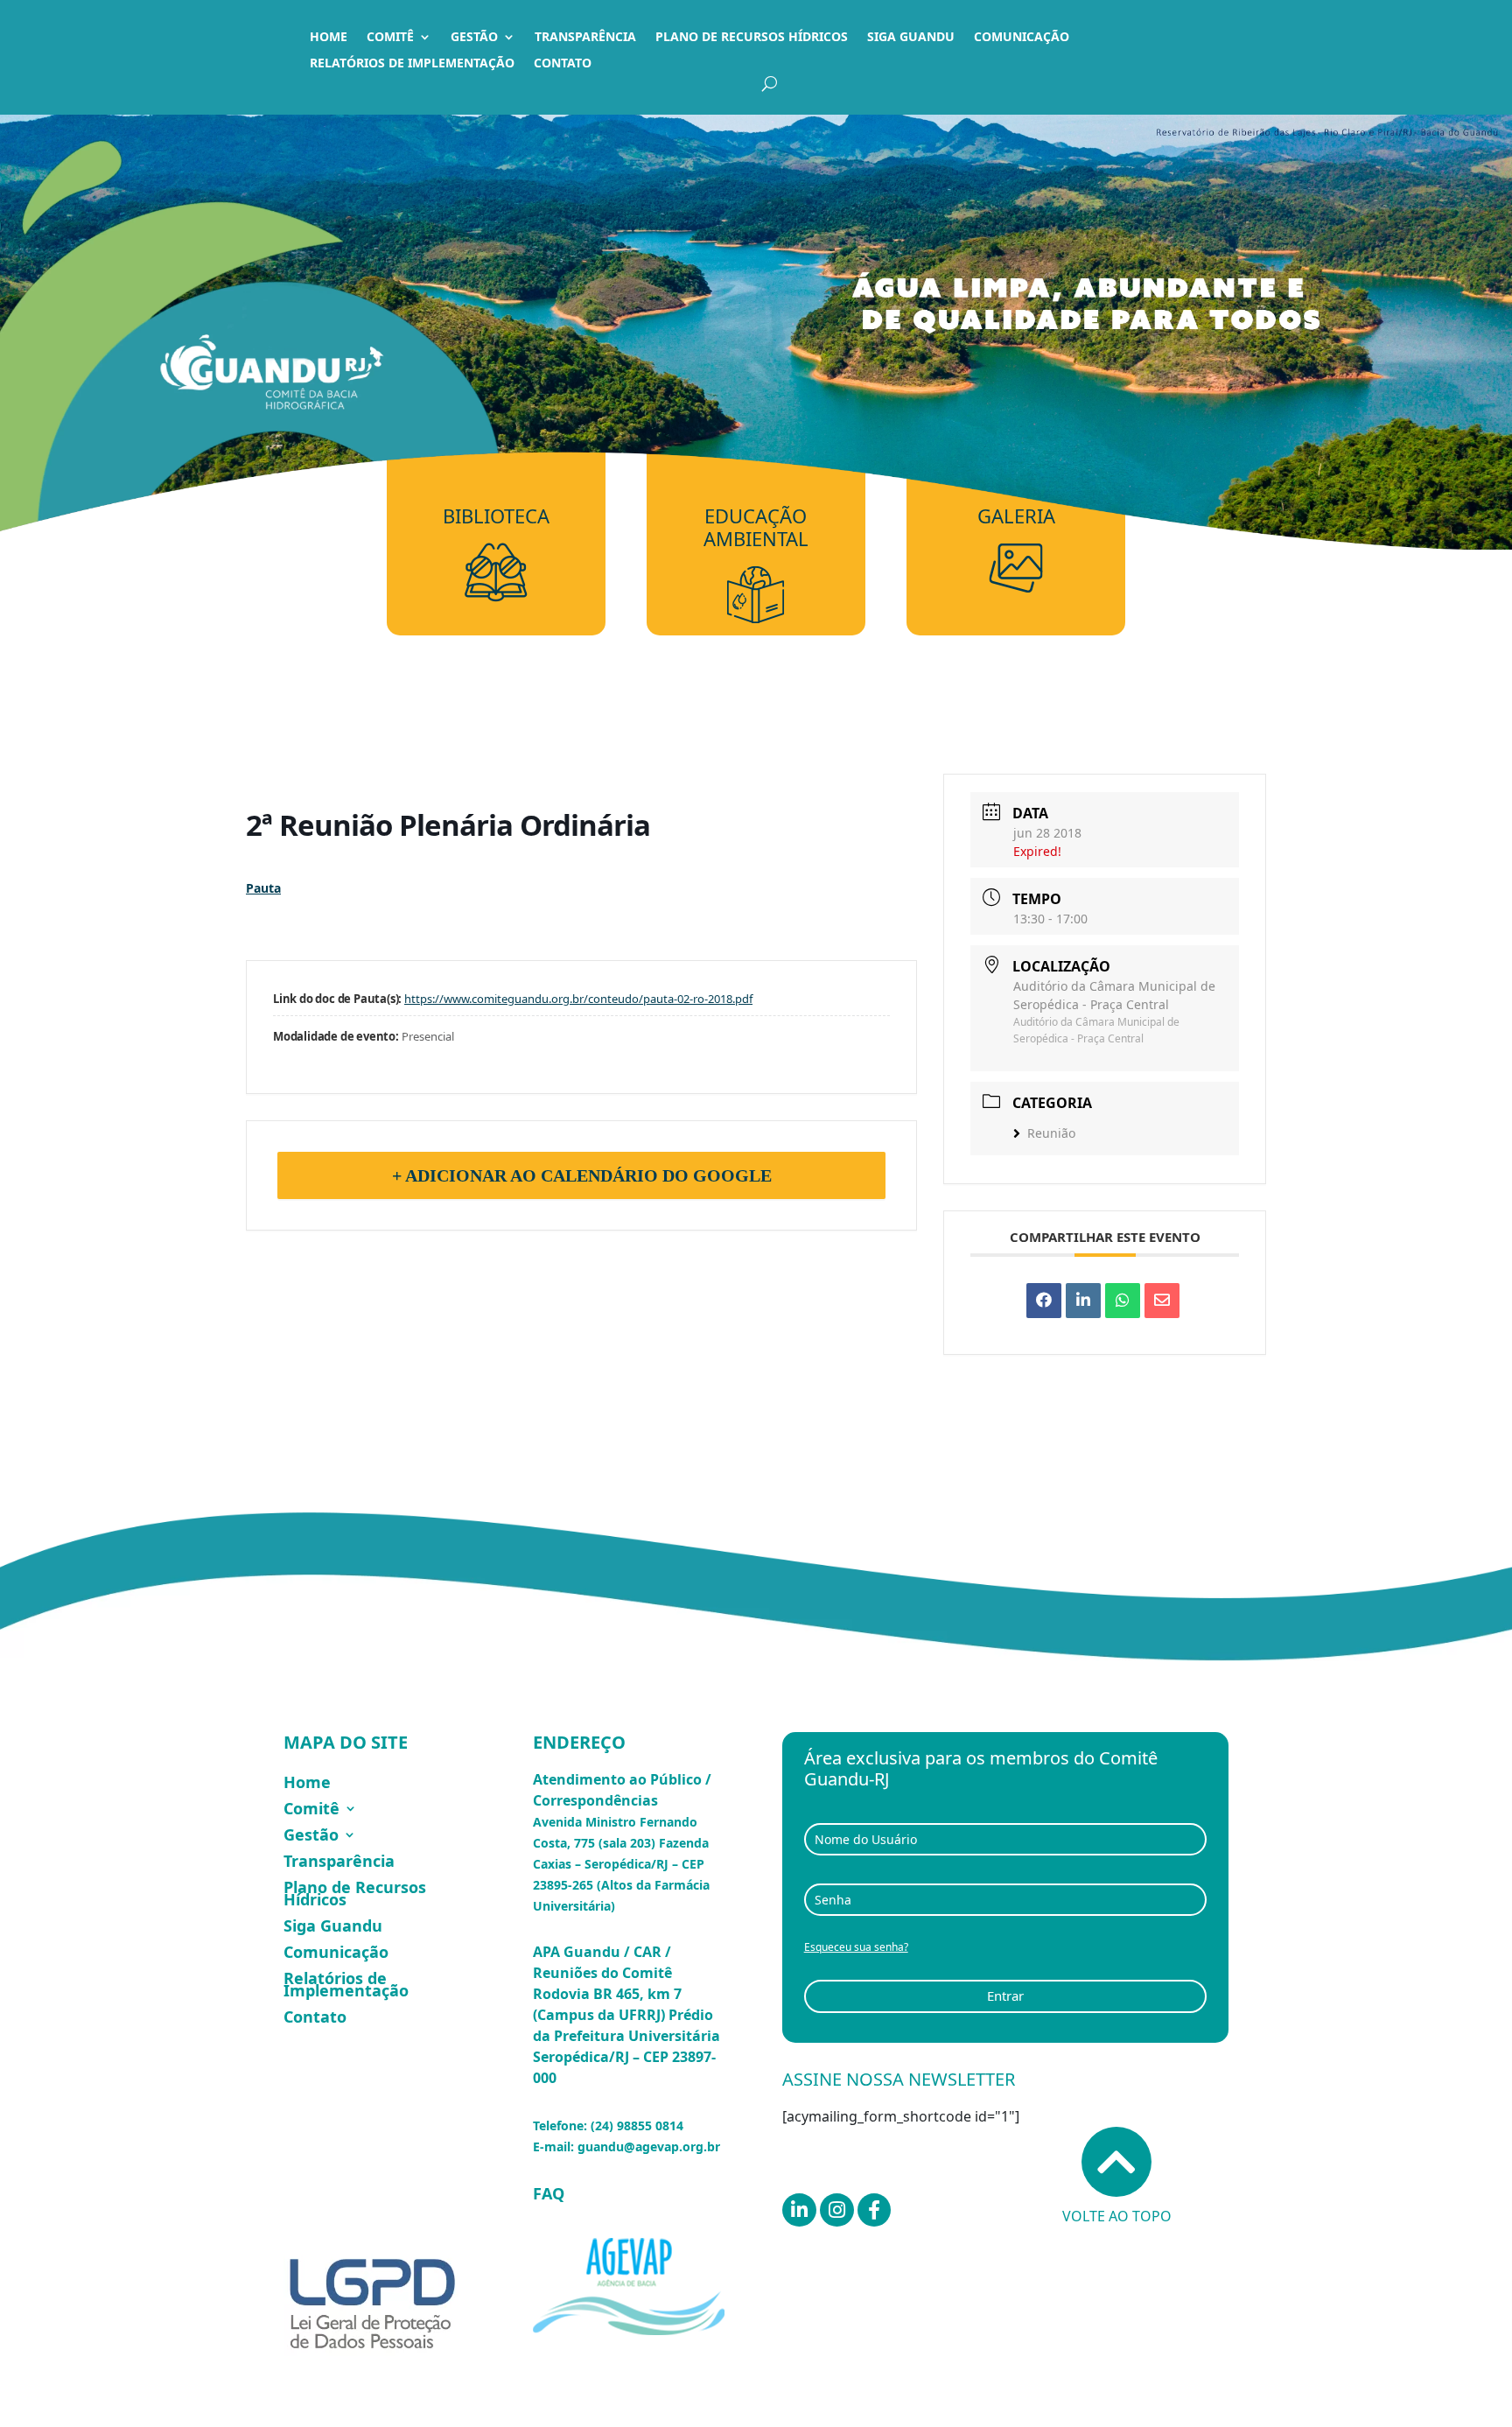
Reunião (1051, 1133)
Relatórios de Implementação (412, 64)
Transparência (585, 38)
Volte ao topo (1117, 2216)
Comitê (390, 38)
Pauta (263, 888)
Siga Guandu (911, 38)
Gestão (474, 38)
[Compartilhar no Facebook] (1044, 1301)
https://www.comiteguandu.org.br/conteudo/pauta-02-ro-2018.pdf (578, 999)
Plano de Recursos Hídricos (752, 38)
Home (329, 38)
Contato (563, 64)
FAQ (549, 2193)
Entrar (1005, 1996)
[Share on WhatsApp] (1123, 1301)
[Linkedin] (1083, 1301)
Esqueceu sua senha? (856, 1947)
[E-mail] (1162, 1301)
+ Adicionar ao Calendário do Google (582, 1175)
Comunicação (1022, 38)
